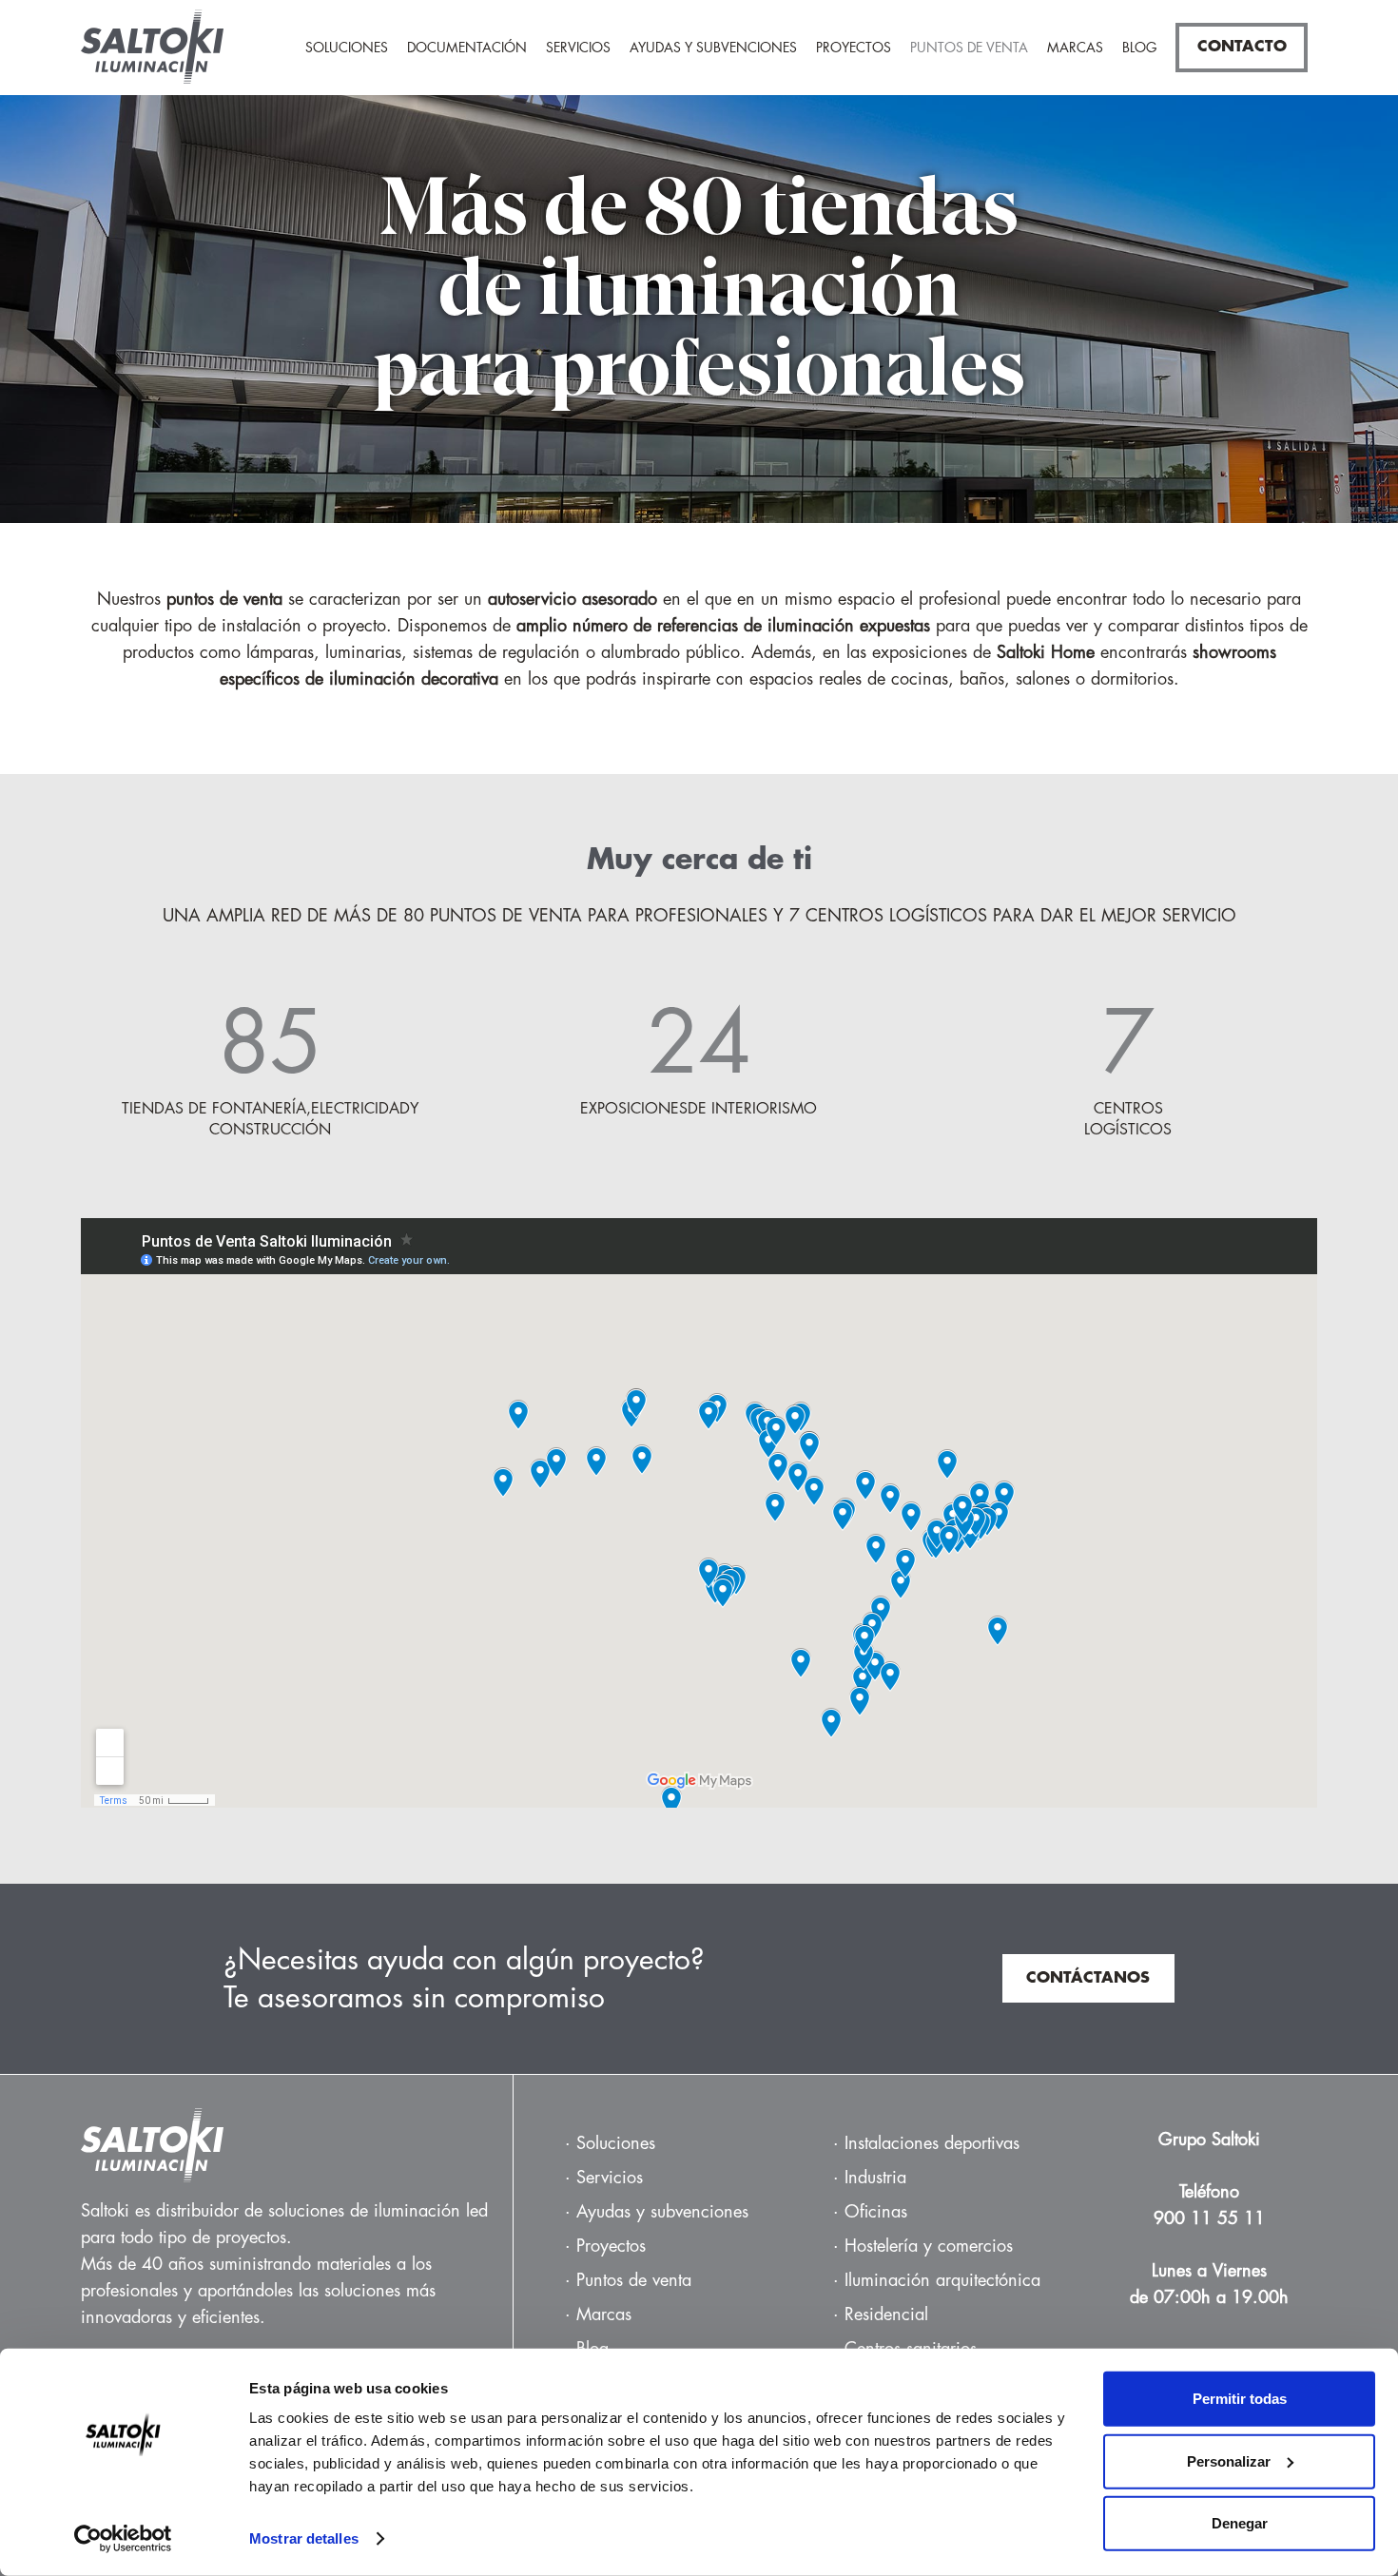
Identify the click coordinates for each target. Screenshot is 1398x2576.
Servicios (610, 2178)
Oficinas (876, 2212)
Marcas (604, 2315)
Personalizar (1229, 2460)
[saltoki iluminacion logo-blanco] (297, 2145)
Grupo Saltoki (1209, 2140)
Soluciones (616, 2143)
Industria (875, 2178)
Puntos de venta (634, 2280)
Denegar (1240, 2523)
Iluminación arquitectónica (942, 2280)
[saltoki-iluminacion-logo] (152, 52)
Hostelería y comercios (929, 2246)
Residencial (886, 2315)
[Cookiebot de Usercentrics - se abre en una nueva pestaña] (123, 2539)
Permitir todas (1240, 2399)
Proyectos (611, 2246)
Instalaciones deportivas (932, 2143)
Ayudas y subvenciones (662, 2212)
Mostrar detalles (304, 2538)
